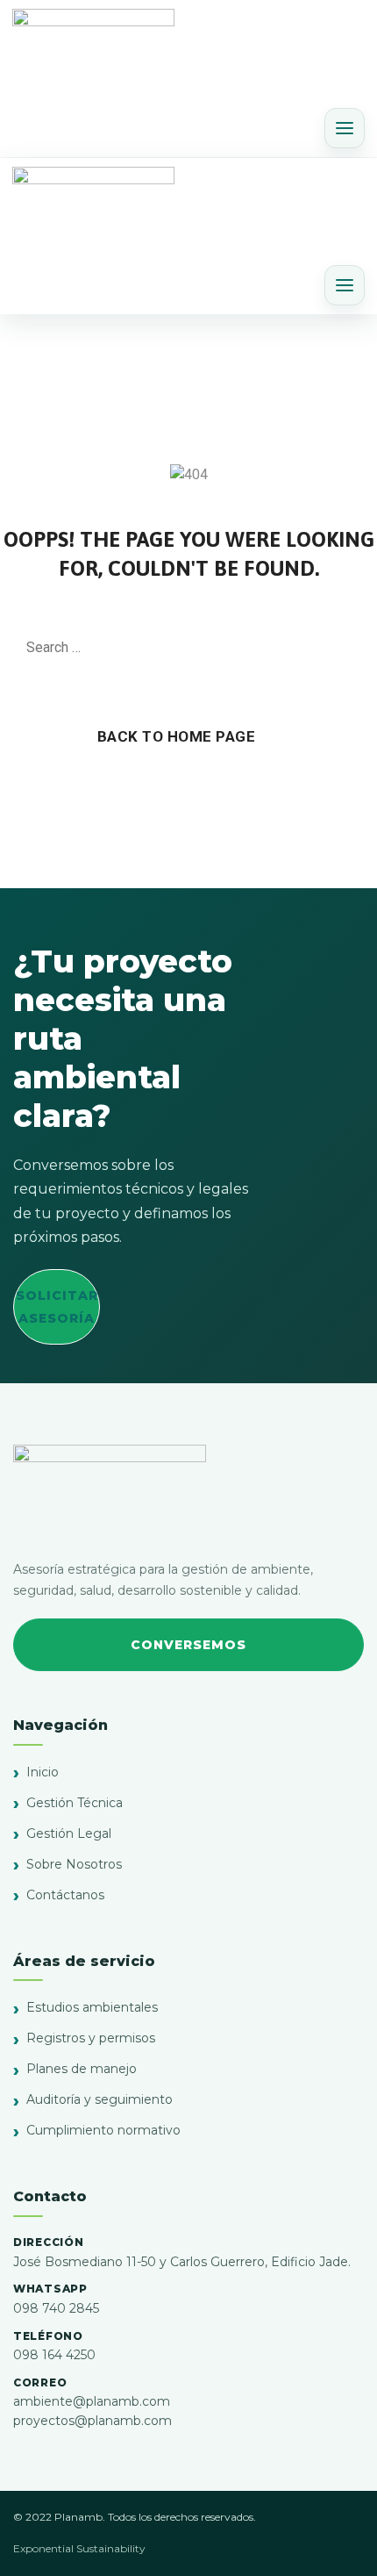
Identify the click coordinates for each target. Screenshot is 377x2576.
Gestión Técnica (75, 1803)
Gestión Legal (69, 1833)
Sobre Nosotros (74, 1864)
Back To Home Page (177, 736)
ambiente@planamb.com (92, 2401)
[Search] (342, 648)
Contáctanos (65, 1895)
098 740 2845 (56, 2308)
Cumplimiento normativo (103, 2130)
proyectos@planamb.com (92, 2421)
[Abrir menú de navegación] (345, 128)
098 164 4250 (54, 2355)
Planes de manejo (82, 2069)
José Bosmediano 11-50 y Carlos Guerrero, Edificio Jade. (182, 2262)
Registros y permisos (91, 2038)
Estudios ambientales (92, 2007)
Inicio (43, 1772)
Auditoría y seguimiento (100, 2099)
